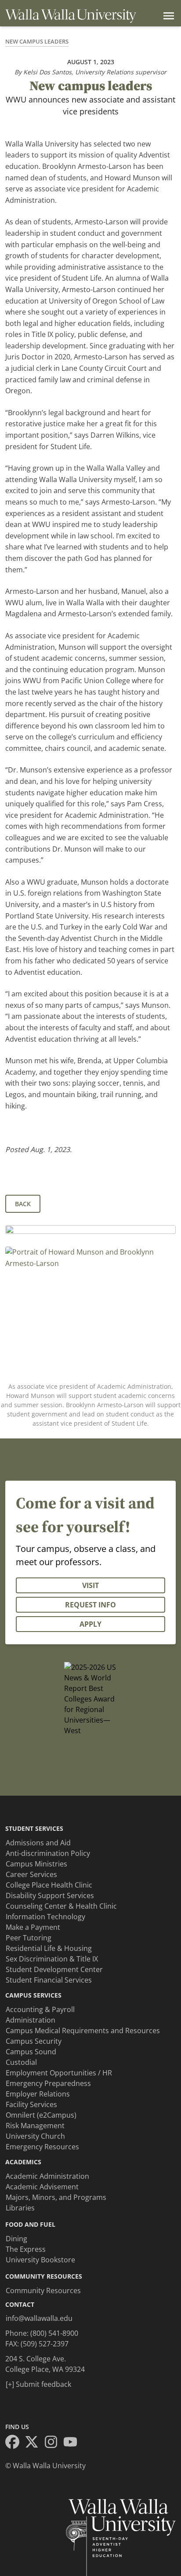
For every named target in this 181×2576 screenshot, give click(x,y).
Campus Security (34, 2041)
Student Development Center (54, 1969)
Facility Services (31, 2104)
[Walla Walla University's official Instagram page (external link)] (54, 2443)
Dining (16, 2239)
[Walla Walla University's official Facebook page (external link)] (15, 2443)
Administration (31, 2020)
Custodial (21, 2062)
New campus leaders (37, 41)
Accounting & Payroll (40, 2009)
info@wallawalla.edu (39, 2318)
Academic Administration (47, 2176)
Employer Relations (38, 2094)
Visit (90, 1585)
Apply (90, 1624)
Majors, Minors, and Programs (56, 2197)
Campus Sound (31, 2052)
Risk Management (35, 2126)
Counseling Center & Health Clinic (61, 1906)
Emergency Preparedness (48, 2083)
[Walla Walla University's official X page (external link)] (34, 2443)
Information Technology (45, 1917)
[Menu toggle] (167, 16)
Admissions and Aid (38, 1843)
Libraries (20, 2208)
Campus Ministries (36, 1864)
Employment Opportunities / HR (59, 2073)
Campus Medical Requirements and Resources (83, 2031)
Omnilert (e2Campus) (41, 2115)
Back (23, 1204)
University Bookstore (40, 2260)
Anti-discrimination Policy (48, 1853)
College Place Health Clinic (49, 1885)
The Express (26, 2249)
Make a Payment (33, 1927)
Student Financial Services (49, 1980)
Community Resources (43, 2291)
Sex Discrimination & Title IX (52, 1959)
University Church (35, 2136)
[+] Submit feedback (38, 2384)
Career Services (31, 1874)
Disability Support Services (50, 1895)
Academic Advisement (42, 2187)
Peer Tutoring (29, 1938)
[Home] (71, 16)
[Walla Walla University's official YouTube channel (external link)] (73, 2443)
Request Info (90, 1605)
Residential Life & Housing (49, 1948)
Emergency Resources (42, 2147)
